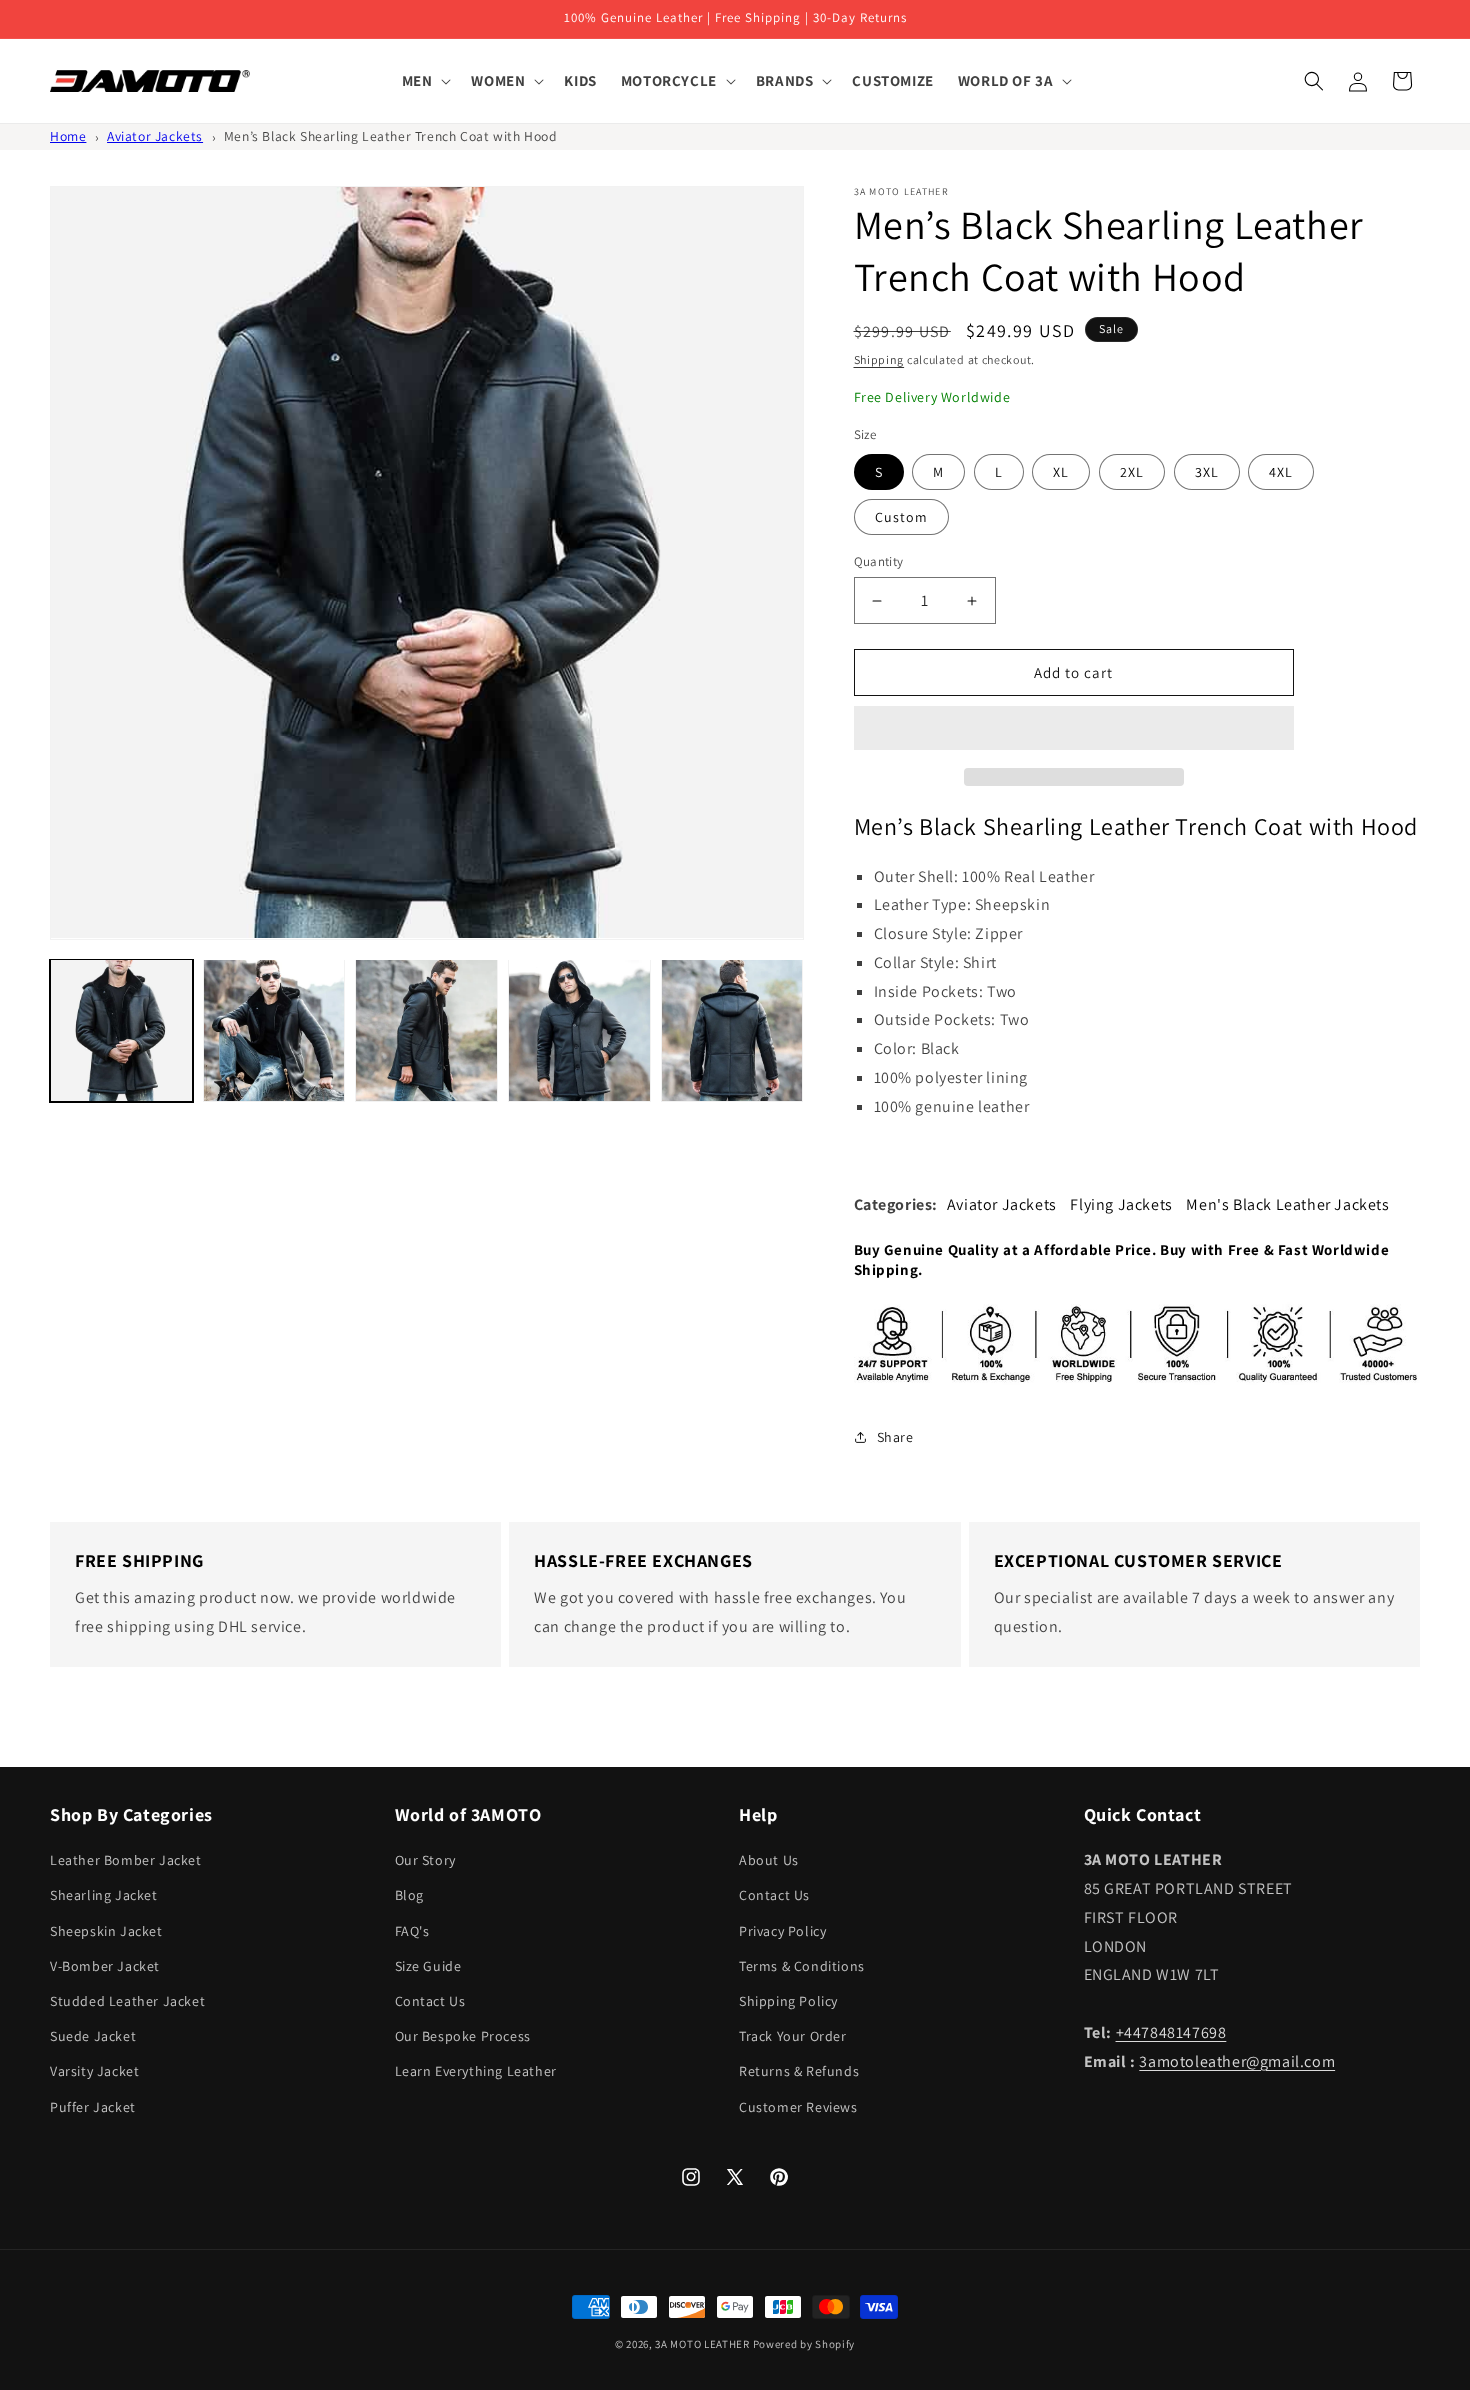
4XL (1281, 472)
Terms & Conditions (802, 1966)
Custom (901, 517)
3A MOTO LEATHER (702, 2344)
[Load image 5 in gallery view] (732, 1030)
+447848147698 (1171, 2032)
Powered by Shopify (804, 2344)
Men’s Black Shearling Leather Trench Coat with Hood (391, 136)
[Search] (1314, 81)
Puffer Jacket (93, 2107)
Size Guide (428, 1966)
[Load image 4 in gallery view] (579, 1030)
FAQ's (412, 1931)
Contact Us (430, 2001)
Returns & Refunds (799, 2071)
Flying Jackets (1121, 1204)
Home (68, 136)
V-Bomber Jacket (105, 1966)
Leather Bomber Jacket (126, 1860)
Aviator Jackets (155, 136)
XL (1061, 472)
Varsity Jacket (94, 2071)
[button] (1074, 729)
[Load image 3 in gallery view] (426, 1030)
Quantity (879, 561)
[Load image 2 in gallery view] (274, 1030)
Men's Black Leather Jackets (1287, 1204)
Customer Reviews (798, 2107)
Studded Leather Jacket (127, 2001)
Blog (409, 1895)
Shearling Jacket (104, 1895)
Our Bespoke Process (463, 2036)
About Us (769, 1860)
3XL (1207, 472)
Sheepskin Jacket (106, 1931)
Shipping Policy (788, 2001)
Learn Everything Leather (476, 2071)
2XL (1132, 472)
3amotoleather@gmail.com (1237, 2061)
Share (895, 1437)
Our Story (425, 1860)
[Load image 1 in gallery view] (121, 1030)
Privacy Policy (782, 1931)
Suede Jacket (93, 2036)
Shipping (879, 359)
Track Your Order (793, 2036)
